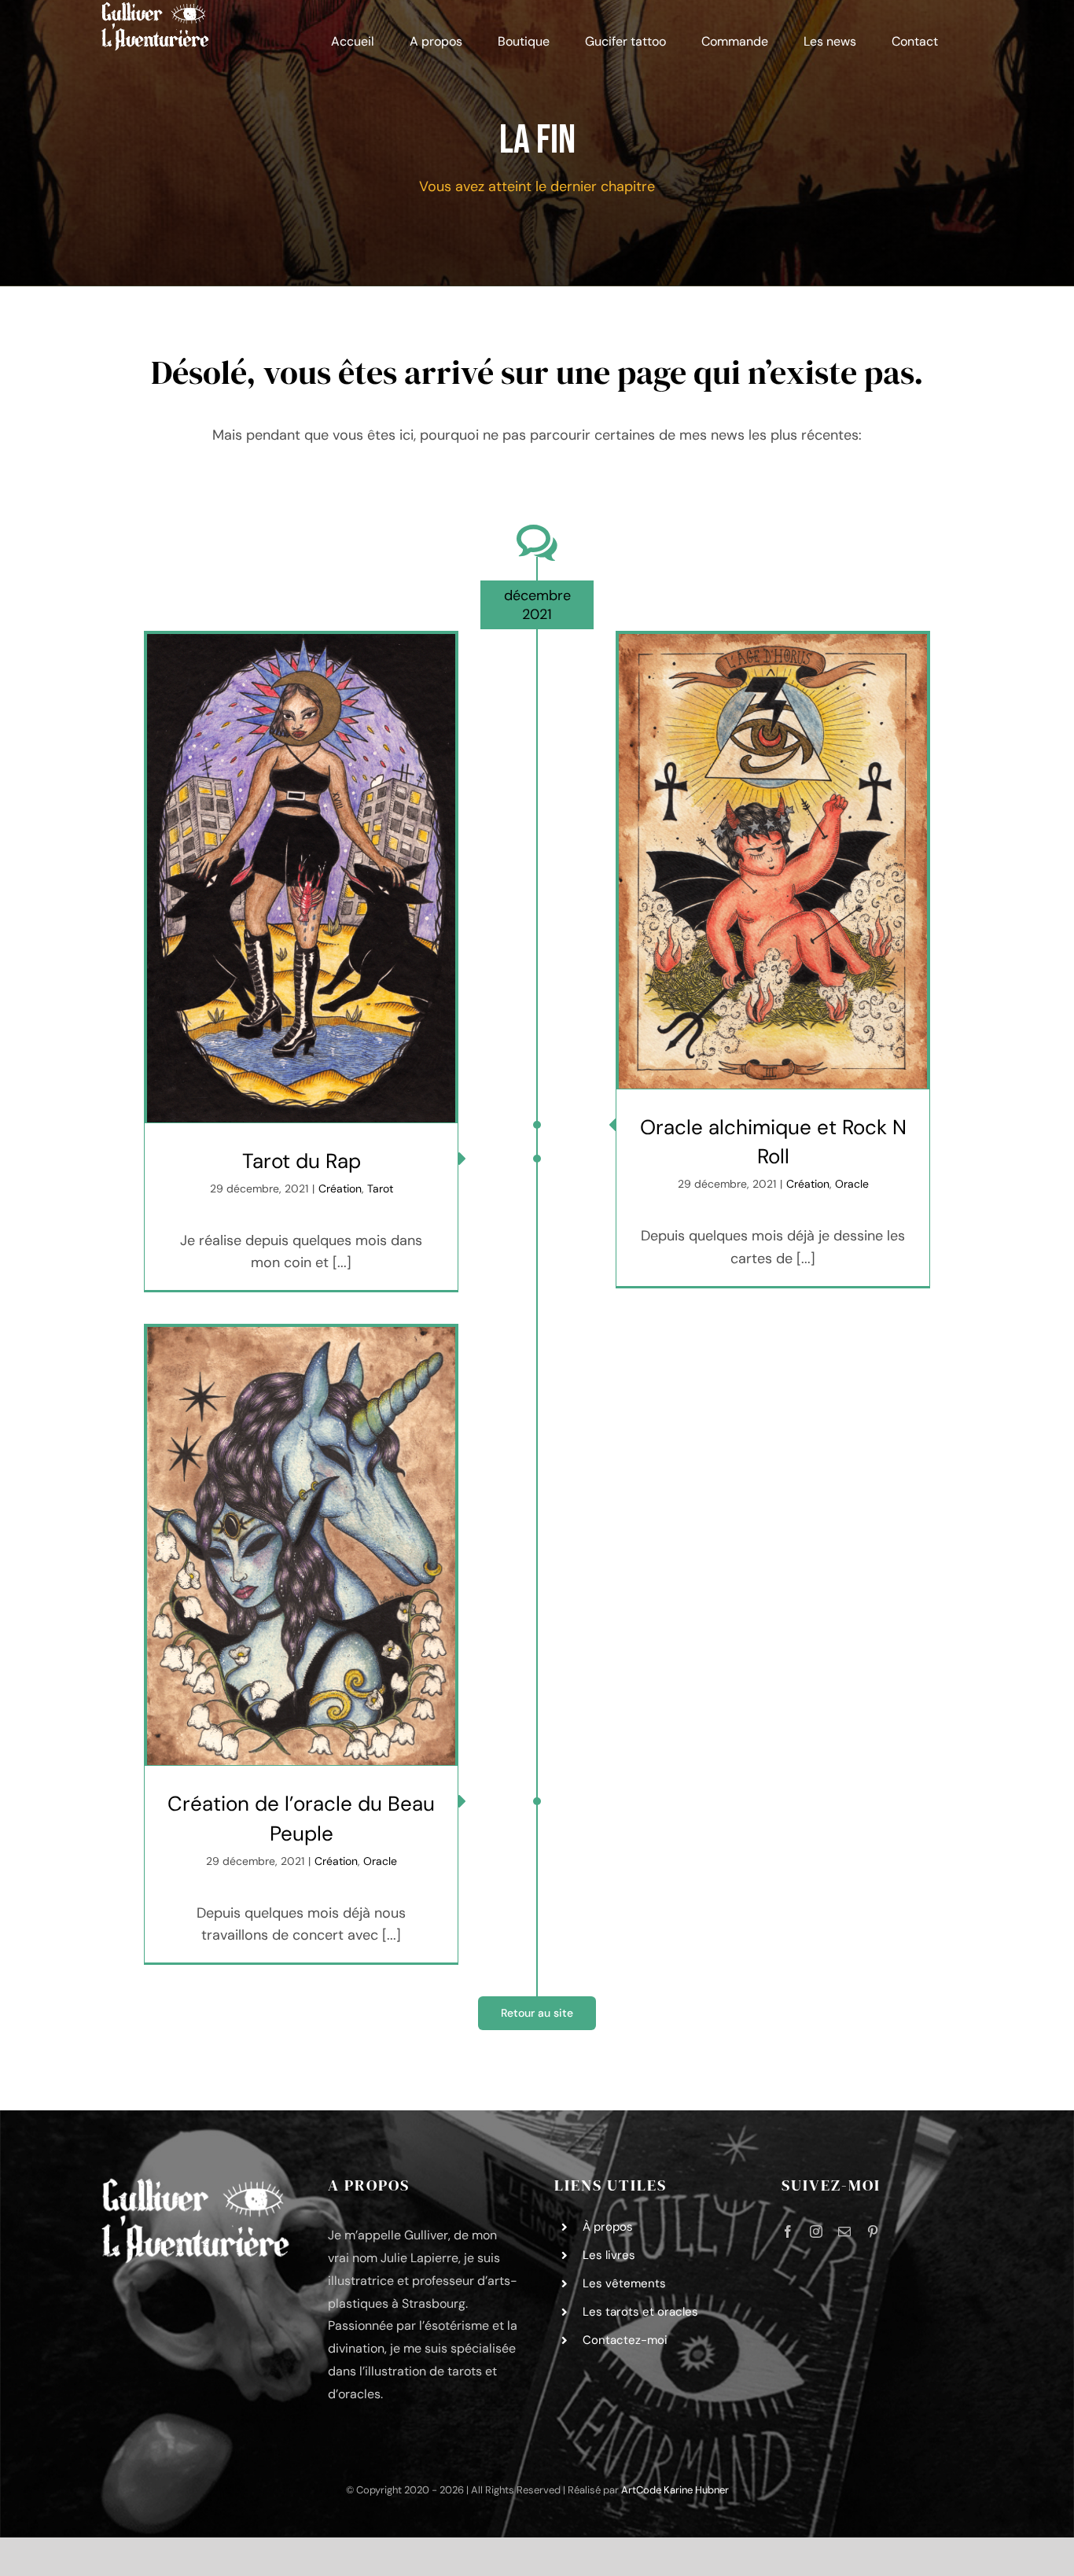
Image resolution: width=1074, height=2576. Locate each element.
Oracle (852, 1184)
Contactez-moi (625, 2340)
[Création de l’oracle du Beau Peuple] (301, 1546)
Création (340, 1188)
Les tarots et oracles (640, 2312)
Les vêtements (624, 2283)
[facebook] (788, 2231)
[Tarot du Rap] (301, 878)
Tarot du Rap (302, 1161)
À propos (608, 2227)
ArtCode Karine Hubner (675, 2490)
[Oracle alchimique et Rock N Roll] (773, 861)
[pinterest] (873, 2231)
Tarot (380, 1188)
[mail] (844, 2231)
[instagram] (816, 2231)
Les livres (609, 2255)
